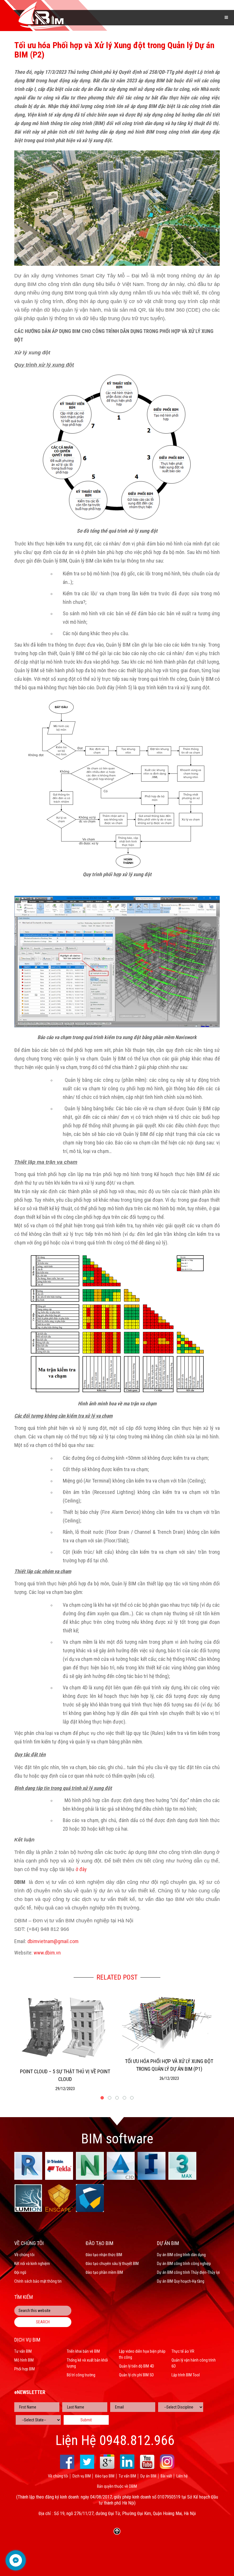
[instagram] (167, 2462)
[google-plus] (107, 2462)
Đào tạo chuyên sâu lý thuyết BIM (112, 2264)
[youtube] (147, 2462)
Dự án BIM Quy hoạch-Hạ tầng (181, 2281)
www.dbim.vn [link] (47, 1953)
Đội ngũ (20, 2272)
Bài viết (166, 2476)
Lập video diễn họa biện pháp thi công (142, 2354)
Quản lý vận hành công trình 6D (194, 2363)
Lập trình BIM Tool (186, 2375)
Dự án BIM (148, 2476)
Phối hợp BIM (25, 2369)
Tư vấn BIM (23, 2351)
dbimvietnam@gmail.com (53, 1941)
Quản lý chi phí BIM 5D (136, 2375)
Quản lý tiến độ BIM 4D (137, 2366)
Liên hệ (182, 2476)
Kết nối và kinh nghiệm (32, 2264)
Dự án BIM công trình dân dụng (181, 2255)
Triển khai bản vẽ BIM (83, 2351)
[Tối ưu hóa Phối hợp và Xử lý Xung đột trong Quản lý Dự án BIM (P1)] (169, 2021)
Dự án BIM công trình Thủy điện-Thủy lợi (188, 2272)
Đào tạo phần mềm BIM (104, 2272)
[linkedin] (127, 2462)
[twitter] (87, 2462)
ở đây (81, 1869)
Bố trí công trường (81, 2375)
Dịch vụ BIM (82, 2476)
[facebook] (67, 2462)
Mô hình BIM (24, 2360)
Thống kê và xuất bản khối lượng (87, 2363)
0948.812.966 (137, 2440)
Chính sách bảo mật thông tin (38, 2281)
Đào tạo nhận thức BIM (104, 2255)
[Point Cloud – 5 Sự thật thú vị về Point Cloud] (65, 2027)
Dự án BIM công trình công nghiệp (184, 2264)
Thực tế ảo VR (183, 2351)
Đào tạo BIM (105, 2476)
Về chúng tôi (24, 2255)
